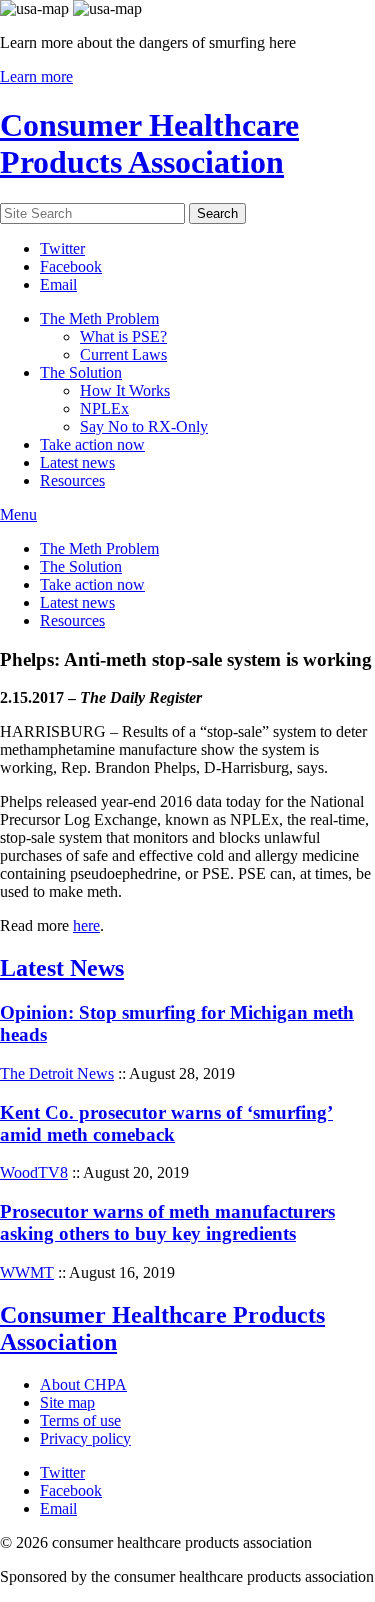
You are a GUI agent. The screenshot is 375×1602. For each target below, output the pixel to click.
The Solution (81, 372)
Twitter (62, 248)
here (86, 925)
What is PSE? (123, 336)
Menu (18, 514)
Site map (67, 1402)
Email (58, 284)
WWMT (27, 1272)
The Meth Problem (99, 318)
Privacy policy (85, 1438)
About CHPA (83, 1384)
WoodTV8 (34, 1172)
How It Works (125, 390)
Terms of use (80, 1420)
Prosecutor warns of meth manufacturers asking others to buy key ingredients (167, 1222)
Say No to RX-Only (144, 426)
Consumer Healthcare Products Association (149, 143)
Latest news (77, 462)
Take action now (92, 444)
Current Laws (123, 354)
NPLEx (104, 408)
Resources (72, 480)
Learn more (36, 76)
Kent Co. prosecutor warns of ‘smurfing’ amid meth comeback (166, 1123)
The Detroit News (57, 1073)
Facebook (71, 266)
